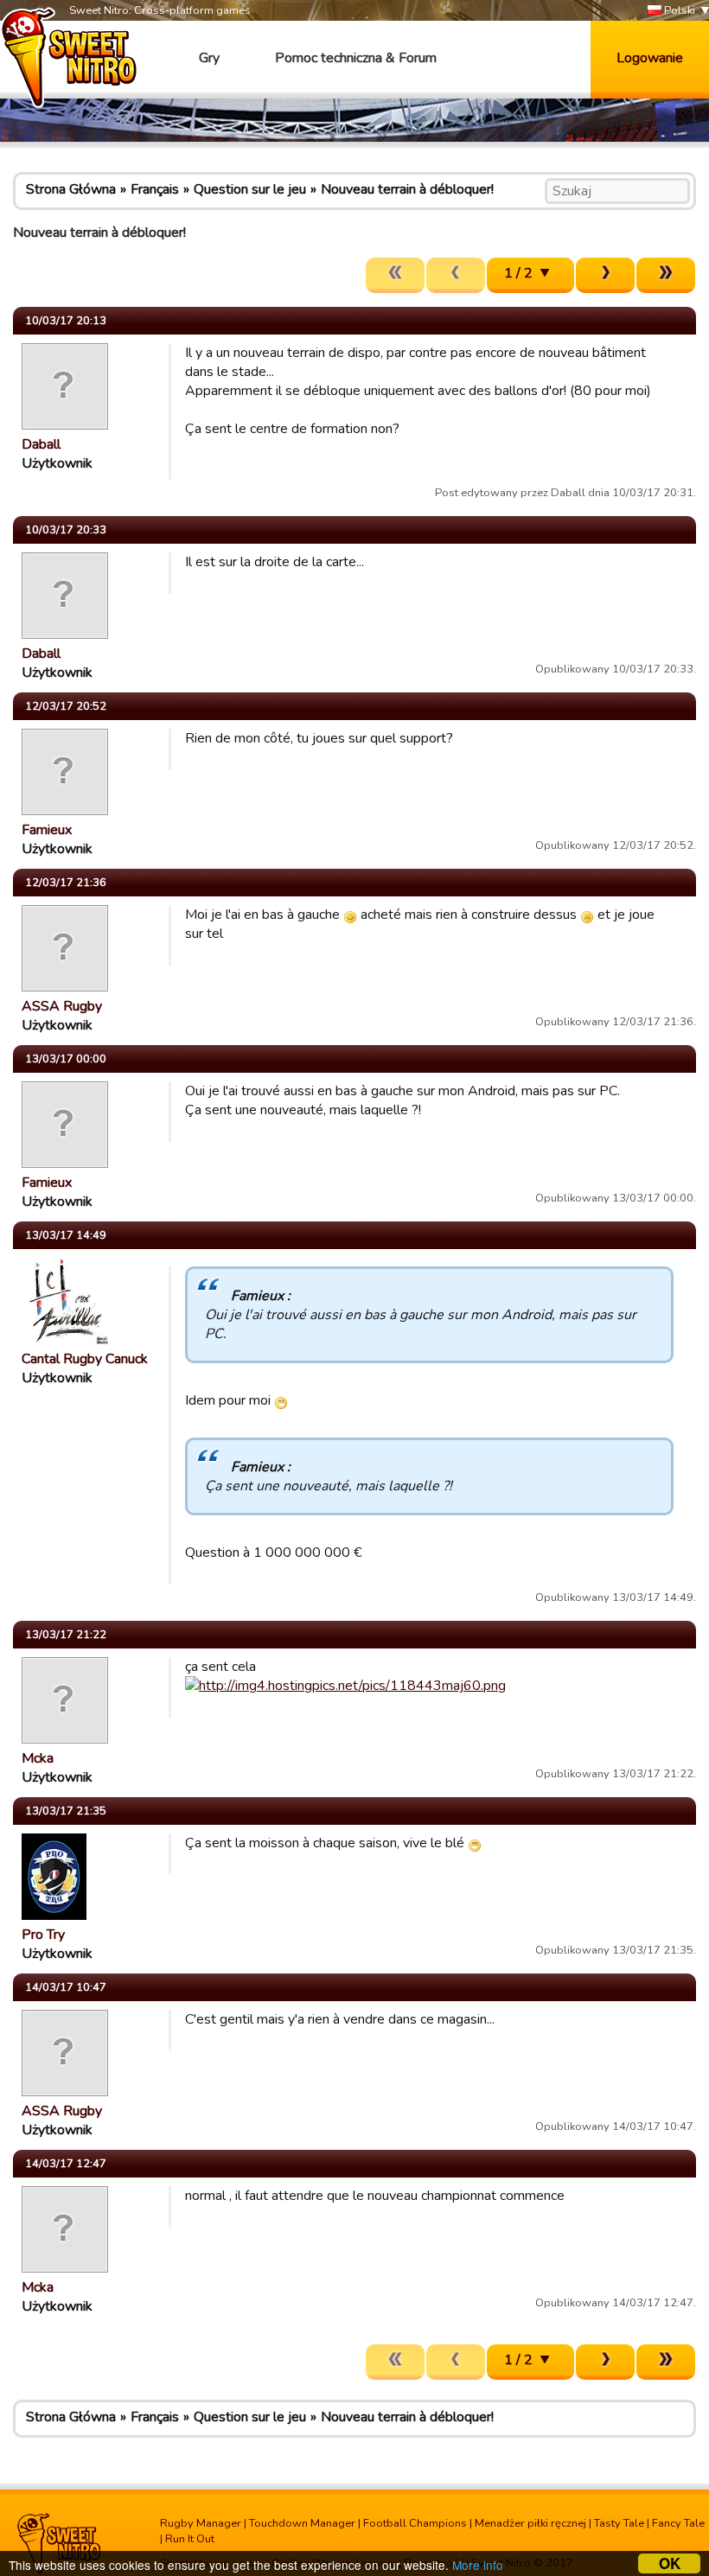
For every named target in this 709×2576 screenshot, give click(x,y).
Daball (41, 444)
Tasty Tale (619, 2523)
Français (155, 189)
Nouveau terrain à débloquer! (407, 189)
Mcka (38, 1758)
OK (670, 2563)
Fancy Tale (678, 2523)
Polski (678, 10)
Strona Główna (71, 189)
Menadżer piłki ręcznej (530, 2523)
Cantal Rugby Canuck (85, 1359)
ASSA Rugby (62, 1006)
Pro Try (43, 1935)
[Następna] (605, 275)
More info (478, 2565)
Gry (209, 58)
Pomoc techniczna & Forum (356, 58)
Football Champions (415, 2523)
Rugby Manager (201, 2523)
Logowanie (650, 58)
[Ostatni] (666, 275)
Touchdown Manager (302, 2523)
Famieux (47, 830)
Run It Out (190, 2539)
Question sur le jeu (250, 189)
